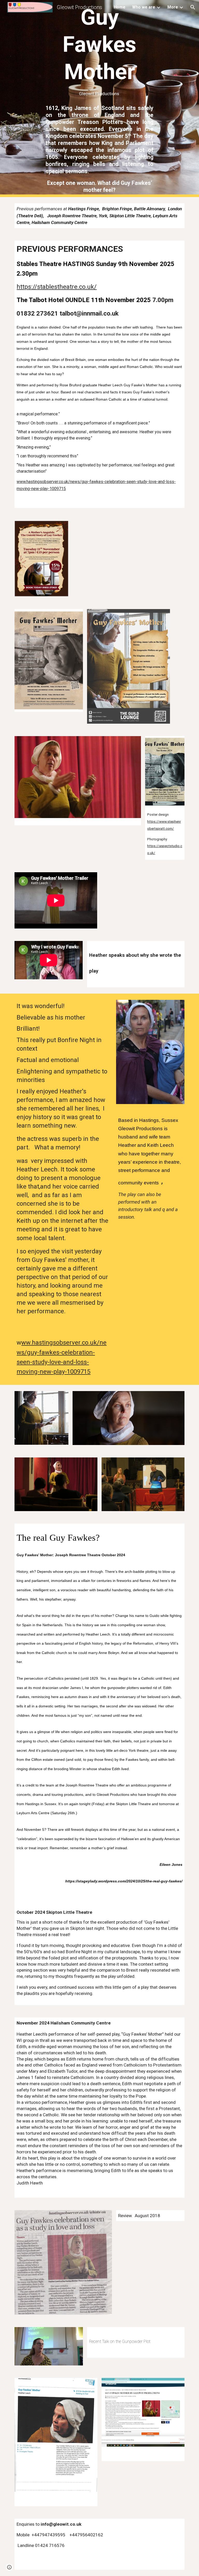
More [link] (173, 7)
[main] (99, 50)
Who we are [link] (144, 7)
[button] (193, 7)
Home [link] (120, 7)
